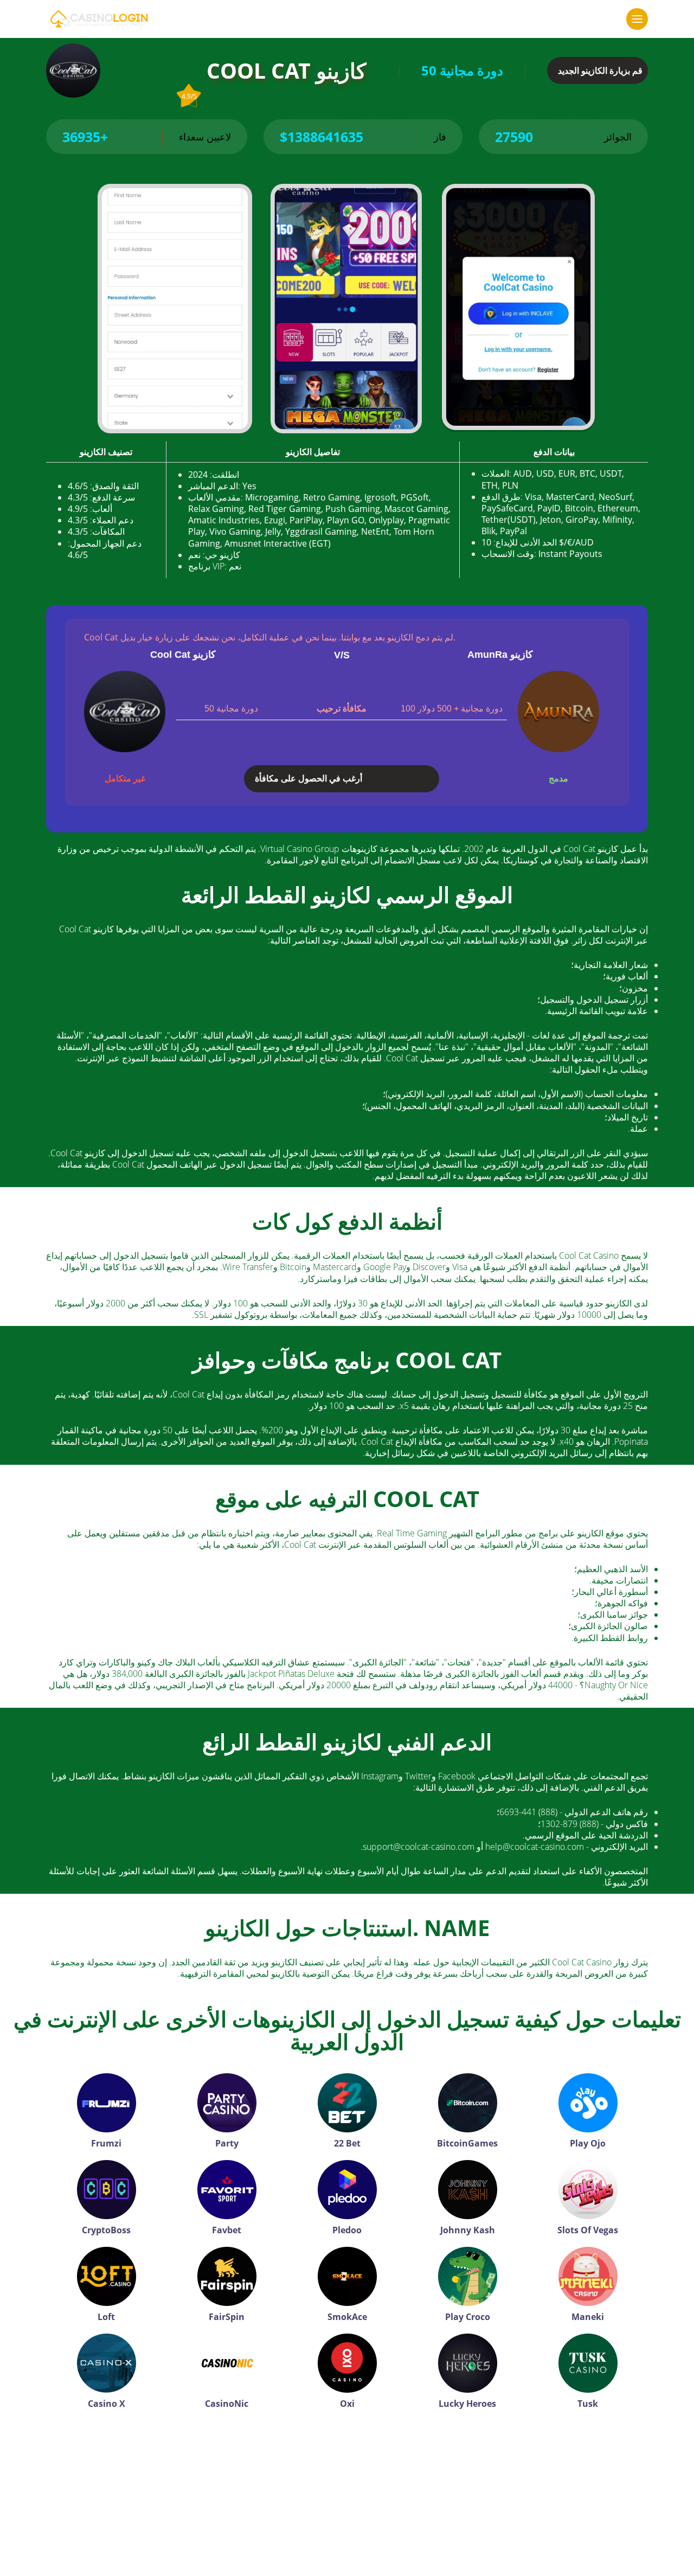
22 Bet (347, 2143)
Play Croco (468, 2317)
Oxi (347, 2404)
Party (227, 2143)
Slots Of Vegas (588, 2230)
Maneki (588, 2317)
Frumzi (106, 2143)
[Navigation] (637, 19)
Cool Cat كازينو (183, 655)
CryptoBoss (106, 2230)
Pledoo (347, 2230)
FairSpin (227, 2317)
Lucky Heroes (467, 2404)
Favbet (227, 2230)
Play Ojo (588, 2143)
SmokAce (347, 2317)
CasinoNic (227, 2404)
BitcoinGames (467, 2143)
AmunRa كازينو (500, 655)
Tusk (588, 2404)
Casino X (107, 2404)
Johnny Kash (468, 2230)
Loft (106, 2317)
